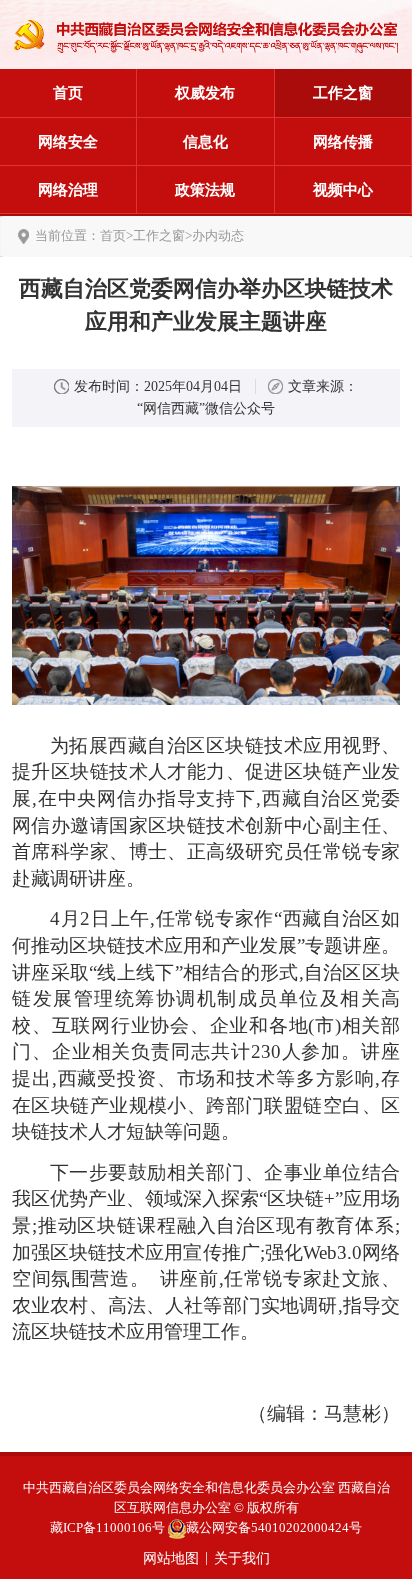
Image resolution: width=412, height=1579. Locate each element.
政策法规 (205, 189)
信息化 (205, 141)
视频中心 (343, 189)
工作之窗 (343, 92)
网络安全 (68, 141)
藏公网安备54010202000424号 (274, 1527)
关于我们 (242, 1558)
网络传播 (343, 141)
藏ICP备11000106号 (107, 1527)
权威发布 (205, 92)
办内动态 (218, 235)
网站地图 (171, 1558)
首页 (68, 92)
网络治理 (68, 189)
